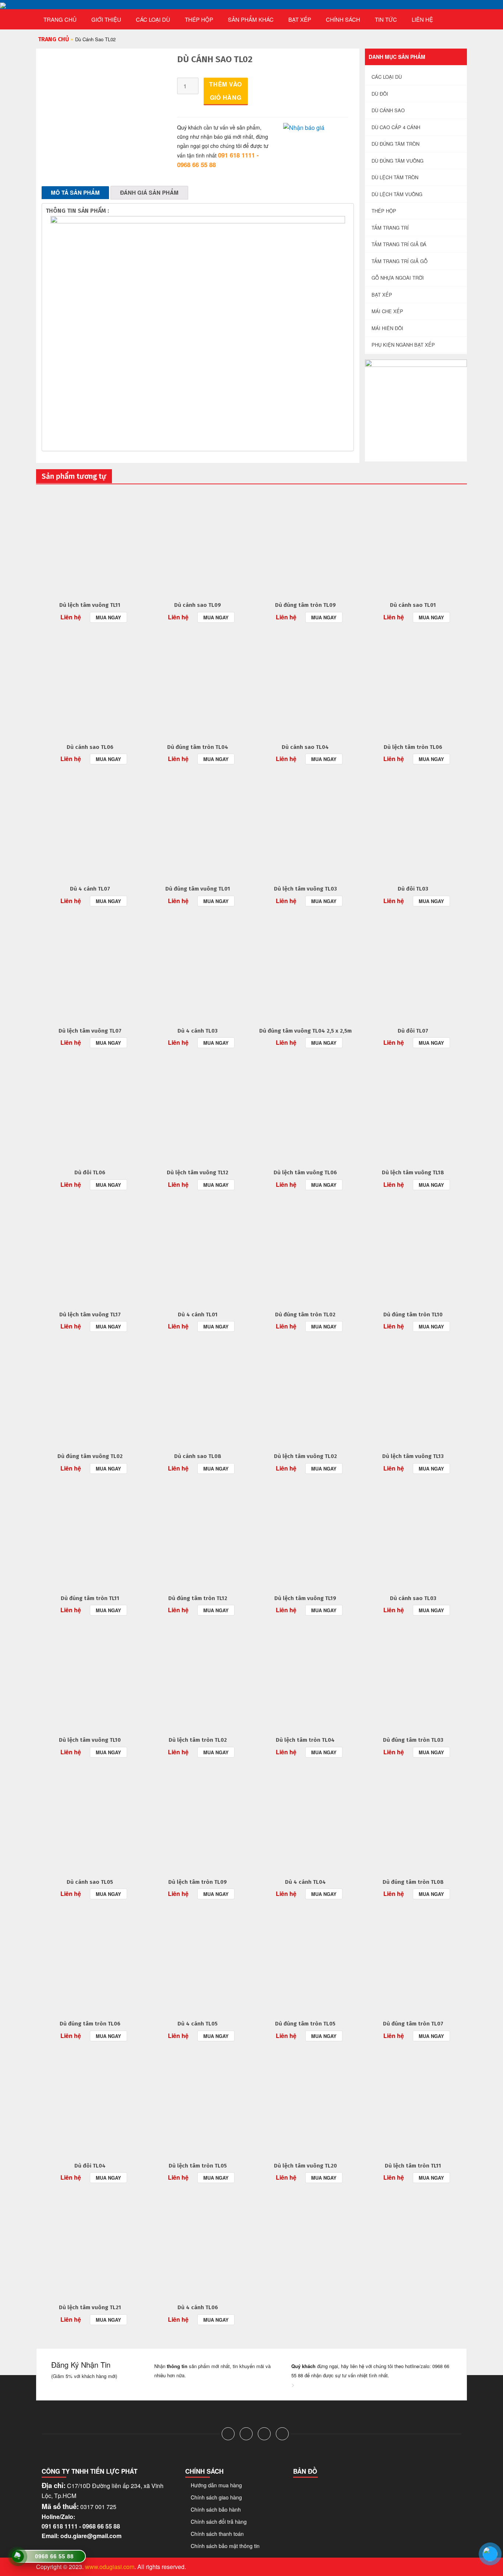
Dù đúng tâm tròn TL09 (305, 605)
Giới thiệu (106, 19)
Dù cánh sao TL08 (198, 1456)
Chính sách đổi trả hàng (219, 2522)
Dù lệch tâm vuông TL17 (90, 1314)
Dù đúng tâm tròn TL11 (90, 1598)
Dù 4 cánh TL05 (198, 2024)
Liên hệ (422, 19)
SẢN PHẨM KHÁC (251, 19)
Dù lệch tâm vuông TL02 (305, 1456)
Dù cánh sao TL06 (90, 747)
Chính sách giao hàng (216, 2497)
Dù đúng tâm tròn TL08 (413, 1882)
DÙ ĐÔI (380, 94)
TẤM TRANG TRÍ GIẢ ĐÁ (399, 244)
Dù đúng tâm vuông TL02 (90, 1456)
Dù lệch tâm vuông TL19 (305, 1598)
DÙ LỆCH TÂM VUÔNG (397, 194)
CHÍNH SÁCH (343, 19)
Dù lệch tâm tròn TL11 (413, 2166)
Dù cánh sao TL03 (413, 1598)
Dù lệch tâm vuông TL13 (413, 1456)
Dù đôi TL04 (90, 2166)
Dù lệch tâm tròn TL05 (198, 2166)
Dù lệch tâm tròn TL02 (198, 1740)
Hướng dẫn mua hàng (216, 2485)
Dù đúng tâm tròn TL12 (198, 1598)
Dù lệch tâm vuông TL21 (90, 2307)
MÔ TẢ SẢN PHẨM (75, 192)
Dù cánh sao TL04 (305, 747)
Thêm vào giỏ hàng (226, 91)
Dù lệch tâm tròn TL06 (413, 747)
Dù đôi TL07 (413, 1031)
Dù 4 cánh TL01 (198, 1314)
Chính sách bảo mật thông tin (225, 2546)
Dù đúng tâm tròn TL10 (413, 1314)
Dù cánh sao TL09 (198, 605)
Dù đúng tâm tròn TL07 (413, 2024)
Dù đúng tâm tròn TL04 (198, 747)
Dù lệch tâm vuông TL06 (305, 1172)
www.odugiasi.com (110, 2567)
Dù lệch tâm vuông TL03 (305, 889)
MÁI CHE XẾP (387, 311)
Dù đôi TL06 (90, 1172)
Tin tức (386, 19)
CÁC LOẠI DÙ (153, 19)
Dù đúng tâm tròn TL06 (90, 2024)
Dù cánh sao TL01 (413, 605)
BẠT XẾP (300, 19)
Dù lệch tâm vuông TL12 (198, 1172)
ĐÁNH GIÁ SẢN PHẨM (149, 192)
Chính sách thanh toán (217, 2534)
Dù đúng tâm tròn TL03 (413, 1740)
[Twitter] (246, 2434)
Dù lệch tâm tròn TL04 (305, 1740)
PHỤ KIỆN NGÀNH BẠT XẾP (403, 345)
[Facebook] (228, 2434)
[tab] (75, 193)
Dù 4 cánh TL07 (90, 889)
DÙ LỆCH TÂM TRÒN (395, 177)
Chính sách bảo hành (216, 2509)
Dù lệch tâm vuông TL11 (90, 605)
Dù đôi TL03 (413, 889)
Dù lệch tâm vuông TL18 (413, 1172)
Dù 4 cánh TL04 (305, 1882)
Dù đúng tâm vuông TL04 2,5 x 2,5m (305, 1031)
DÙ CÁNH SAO (388, 110)
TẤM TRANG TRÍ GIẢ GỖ (400, 261)
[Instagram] (264, 2434)
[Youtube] (282, 2434)
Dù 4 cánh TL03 (198, 1031)
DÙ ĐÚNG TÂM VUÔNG (398, 161)
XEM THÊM (90, 541)
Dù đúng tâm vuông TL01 (198, 889)
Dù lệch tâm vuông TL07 (90, 1031)
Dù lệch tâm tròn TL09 (198, 1882)
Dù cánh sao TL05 (90, 1882)
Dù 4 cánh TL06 (198, 2307)
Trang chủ (60, 19)
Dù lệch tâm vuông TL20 (305, 2166)
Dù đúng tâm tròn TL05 (305, 2024)
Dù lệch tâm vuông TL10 (90, 1740)
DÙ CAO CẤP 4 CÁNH (396, 127)
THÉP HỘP (199, 19)
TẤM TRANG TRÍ (390, 228)
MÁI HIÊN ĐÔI (387, 328)
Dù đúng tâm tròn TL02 (305, 1314)
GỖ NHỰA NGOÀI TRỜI (398, 278)
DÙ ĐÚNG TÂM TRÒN (395, 144)
